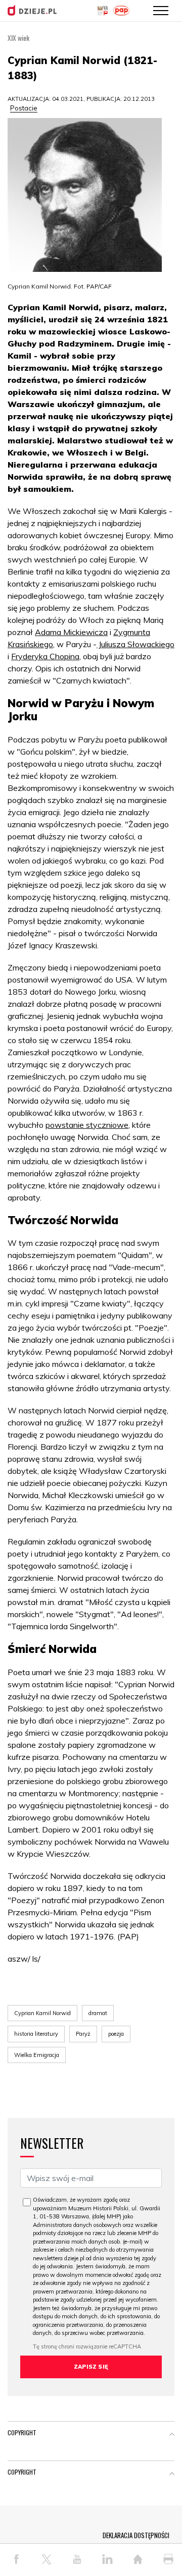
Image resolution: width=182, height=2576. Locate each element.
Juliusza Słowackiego (135, 644)
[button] (172, 2435)
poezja (116, 2034)
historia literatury (36, 2034)
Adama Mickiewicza (71, 632)
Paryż (83, 2034)
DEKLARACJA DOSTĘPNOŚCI (136, 2535)
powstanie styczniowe (87, 1125)
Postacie (24, 108)
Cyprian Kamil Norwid (42, 2013)
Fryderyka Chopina (45, 656)
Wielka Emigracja (37, 2055)
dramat (98, 2013)
